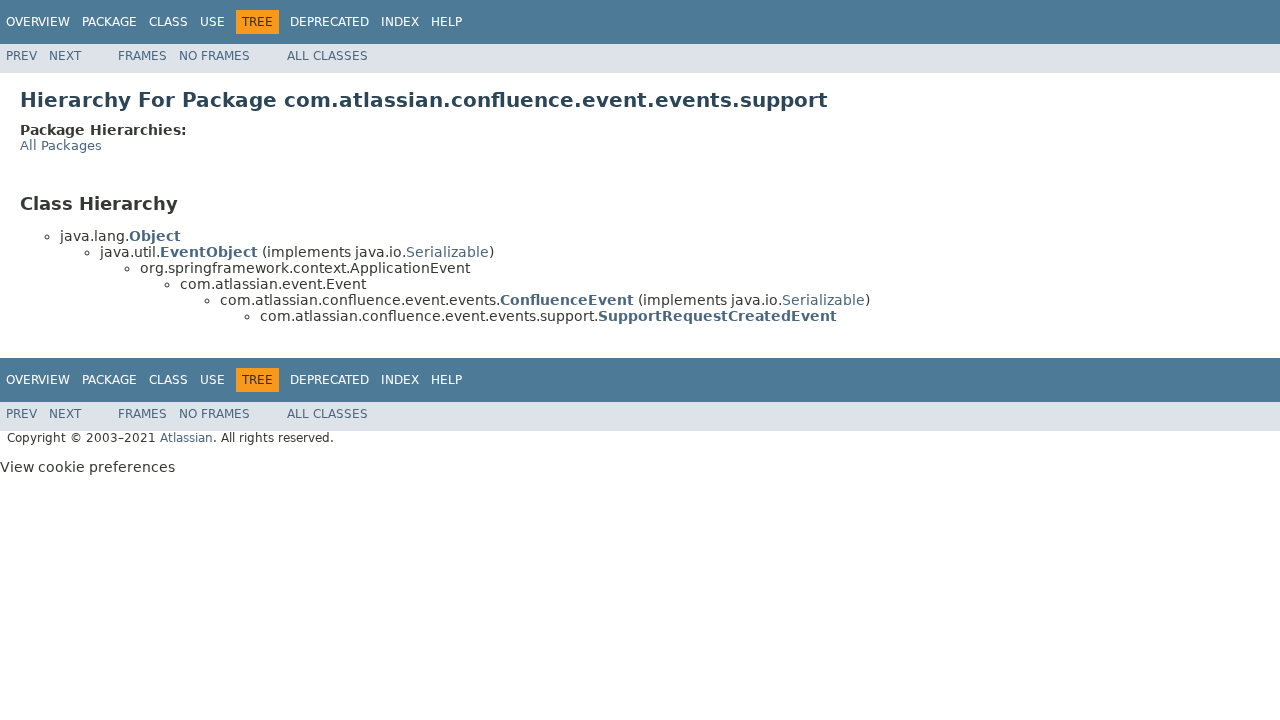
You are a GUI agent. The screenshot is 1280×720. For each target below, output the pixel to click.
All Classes (327, 56)
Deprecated (329, 22)
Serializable (447, 252)
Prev (21, 56)
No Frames (214, 56)
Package (109, 22)
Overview (38, 22)
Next (65, 56)
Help (446, 22)
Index (400, 22)
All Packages (61, 145)
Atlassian (186, 438)
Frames (142, 56)
